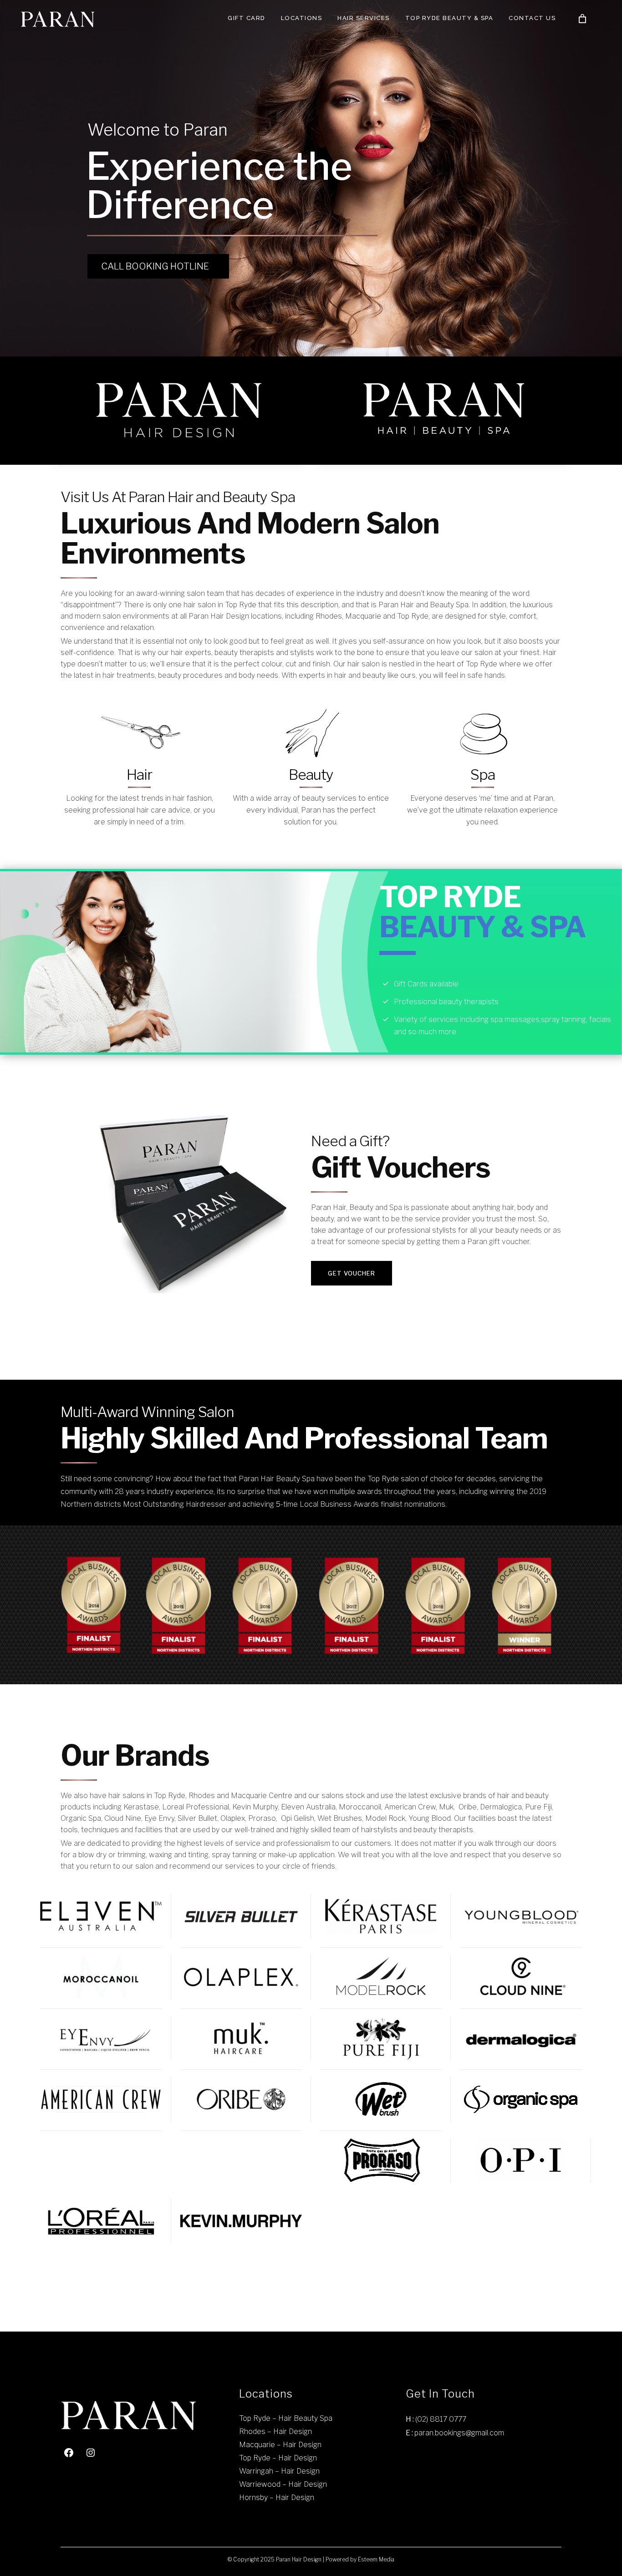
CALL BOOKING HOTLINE (155, 266)
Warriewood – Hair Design (283, 2484)
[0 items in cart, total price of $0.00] (582, 19)
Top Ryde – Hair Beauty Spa (286, 2418)
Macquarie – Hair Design (280, 2445)
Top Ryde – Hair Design (278, 2458)
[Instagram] (91, 2453)
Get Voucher (352, 1273)
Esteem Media (376, 2559)
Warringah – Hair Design (279, 2471)
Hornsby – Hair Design (277, 2497)
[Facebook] (69, 2453)
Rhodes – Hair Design (275, 2431)
